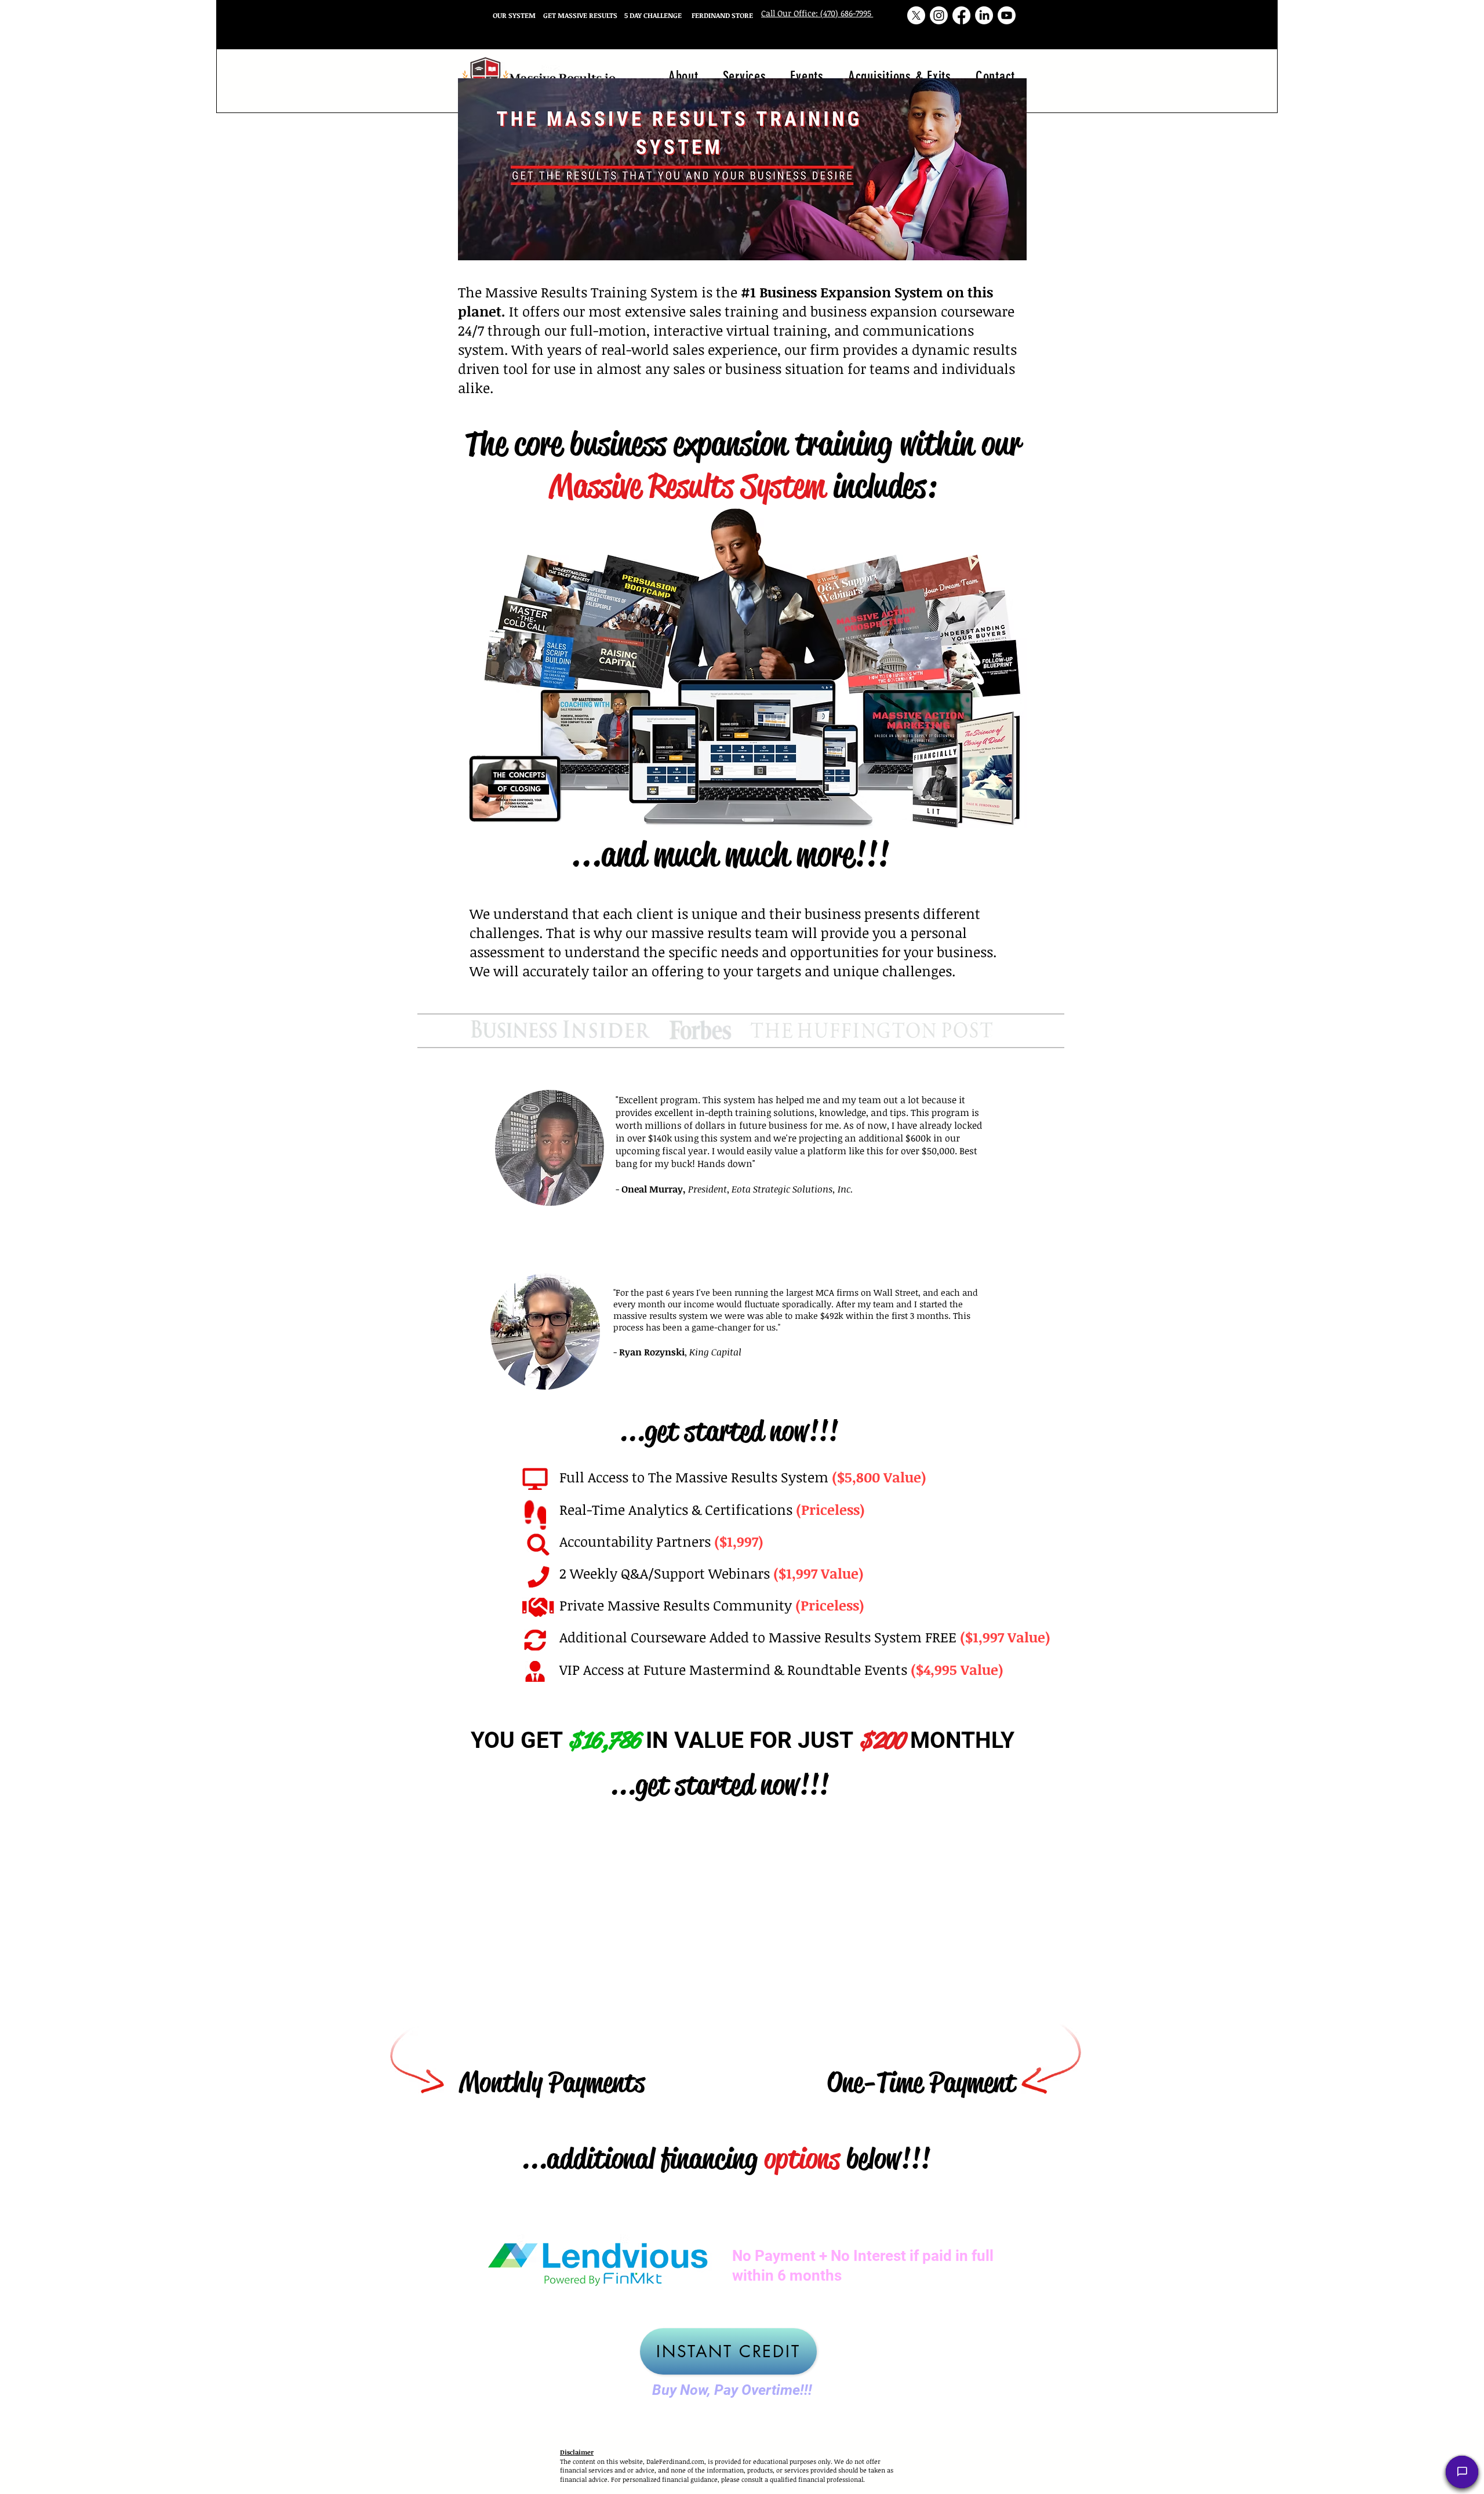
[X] (916, 15)
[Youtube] (1007, 15)
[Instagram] (939, 15)
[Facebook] (961, 15)
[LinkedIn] (984, 15)
